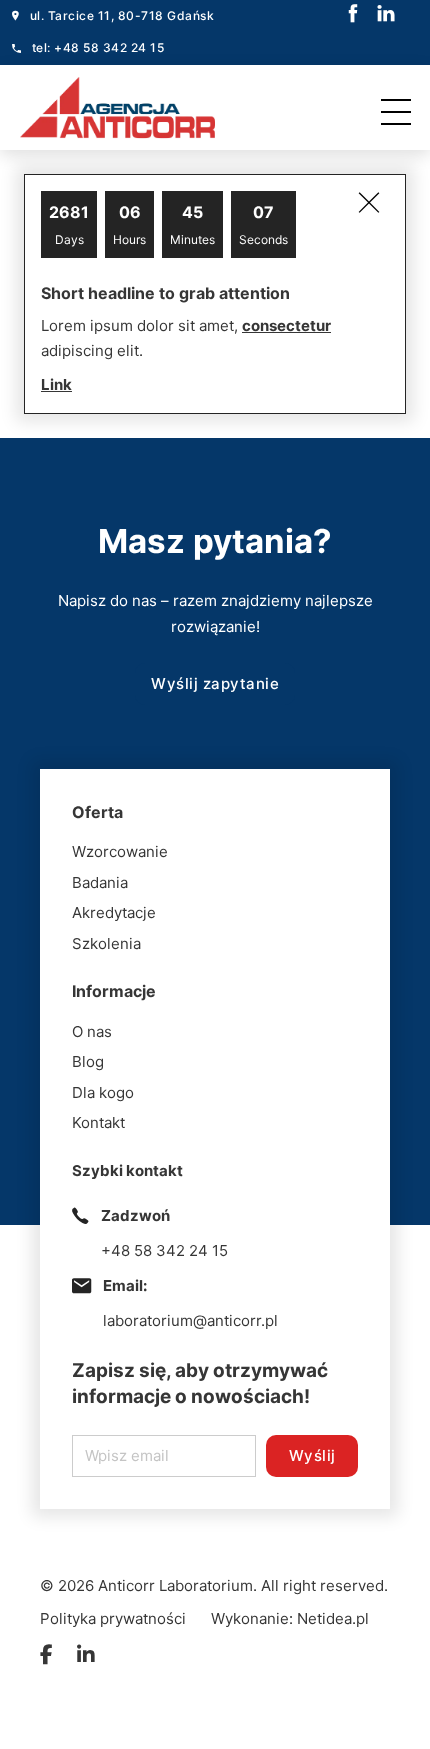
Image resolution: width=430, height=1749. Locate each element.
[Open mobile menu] (401, 107)
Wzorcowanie (120, 851)
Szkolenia (106, 943)
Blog (88, 1061)
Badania (100, 882)
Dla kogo (103, 1092)
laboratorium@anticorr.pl (190, 1320)
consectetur (286, 325)
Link (56, 384)
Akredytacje (114, 912)
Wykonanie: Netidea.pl (290, 1618)
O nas (92, 1031)
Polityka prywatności (113, 1618)
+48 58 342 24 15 (164, 1250)
